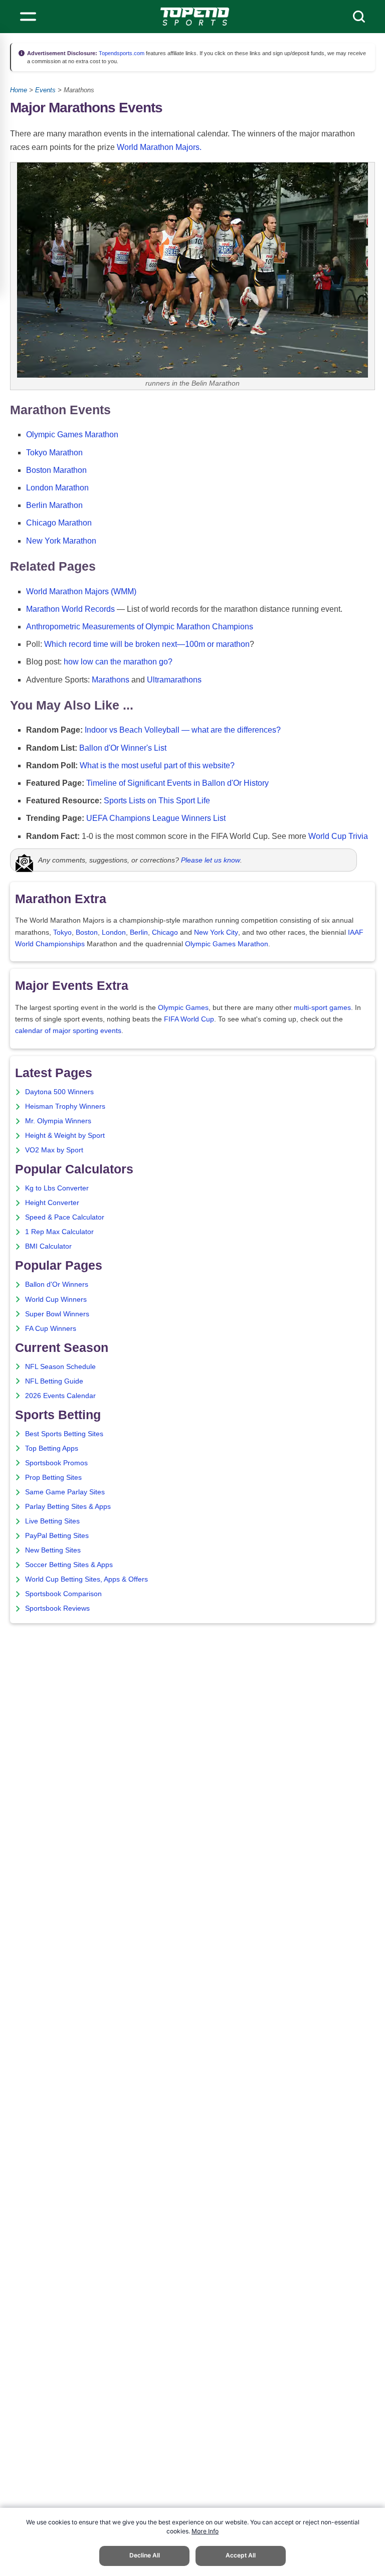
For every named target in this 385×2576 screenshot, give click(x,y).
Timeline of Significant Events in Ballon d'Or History (177, 783)
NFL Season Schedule (60, 1367)
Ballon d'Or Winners (57, 1284)
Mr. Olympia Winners (58, 1121)
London (114, 932)
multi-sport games (322, 1008)
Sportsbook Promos (56, 1463)
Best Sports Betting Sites (64, 1434)
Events (45, 90)
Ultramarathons (174, 680)
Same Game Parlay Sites (65, 1492)
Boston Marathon (56, 470)
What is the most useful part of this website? (157, 765)
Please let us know (211, 860)
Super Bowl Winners (57, 1314)
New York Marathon (61, 541)
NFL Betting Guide (54, 1381)
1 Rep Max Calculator (59, 1232)
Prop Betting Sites (53, 1478)
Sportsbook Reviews (57, 1608)
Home (19, 90)
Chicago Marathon (59, 523)
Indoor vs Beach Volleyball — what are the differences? (183, 730)
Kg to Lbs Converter (57, 1188)
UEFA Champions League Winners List (156, 818)
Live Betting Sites (52, 1521)
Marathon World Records (70, 609)
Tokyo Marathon (54, 453)
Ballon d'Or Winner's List (123, 748)
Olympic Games (183, 1008)
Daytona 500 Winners (59, 1092)
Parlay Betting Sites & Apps (68, 1507)
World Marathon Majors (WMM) (81, 591)
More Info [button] (205, 2531)
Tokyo (62, 932)
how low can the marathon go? (118, 662)
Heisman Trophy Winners (65, 1106)
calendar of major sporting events (68, 1031)
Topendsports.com (121, 53)
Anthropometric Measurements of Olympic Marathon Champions (140, 627)
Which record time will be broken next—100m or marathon (147, 644)
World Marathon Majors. (159, 147)
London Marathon (57, 488)
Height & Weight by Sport (65, 1136)
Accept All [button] (241, 2555)
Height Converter (52, 1203)
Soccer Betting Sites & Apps (69, 1565)
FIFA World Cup (189, 1019)
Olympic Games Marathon (72, 435)
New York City (216, 932)
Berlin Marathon (54, 505)
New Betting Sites (53, 1550)
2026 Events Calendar (60, 1396)
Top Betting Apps (52, 1448)
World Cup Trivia (338, 836)
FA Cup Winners (51, 1329)
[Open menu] (28, 17)
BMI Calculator (48, 1246)
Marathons (111, 680)
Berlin (139, 932)
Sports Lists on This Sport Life (157, 801)
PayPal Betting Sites (57, 1536)
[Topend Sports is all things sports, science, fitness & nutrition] (195, 17)
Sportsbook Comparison (63, 1594)
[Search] (359, 17)
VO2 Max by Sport (54, 1150)
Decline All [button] (145, 2555)
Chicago (165, 932)
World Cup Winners (56, 1300)
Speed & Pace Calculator (65, 1217)
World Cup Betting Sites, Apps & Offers (86, 1579)
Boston (87, 932)
